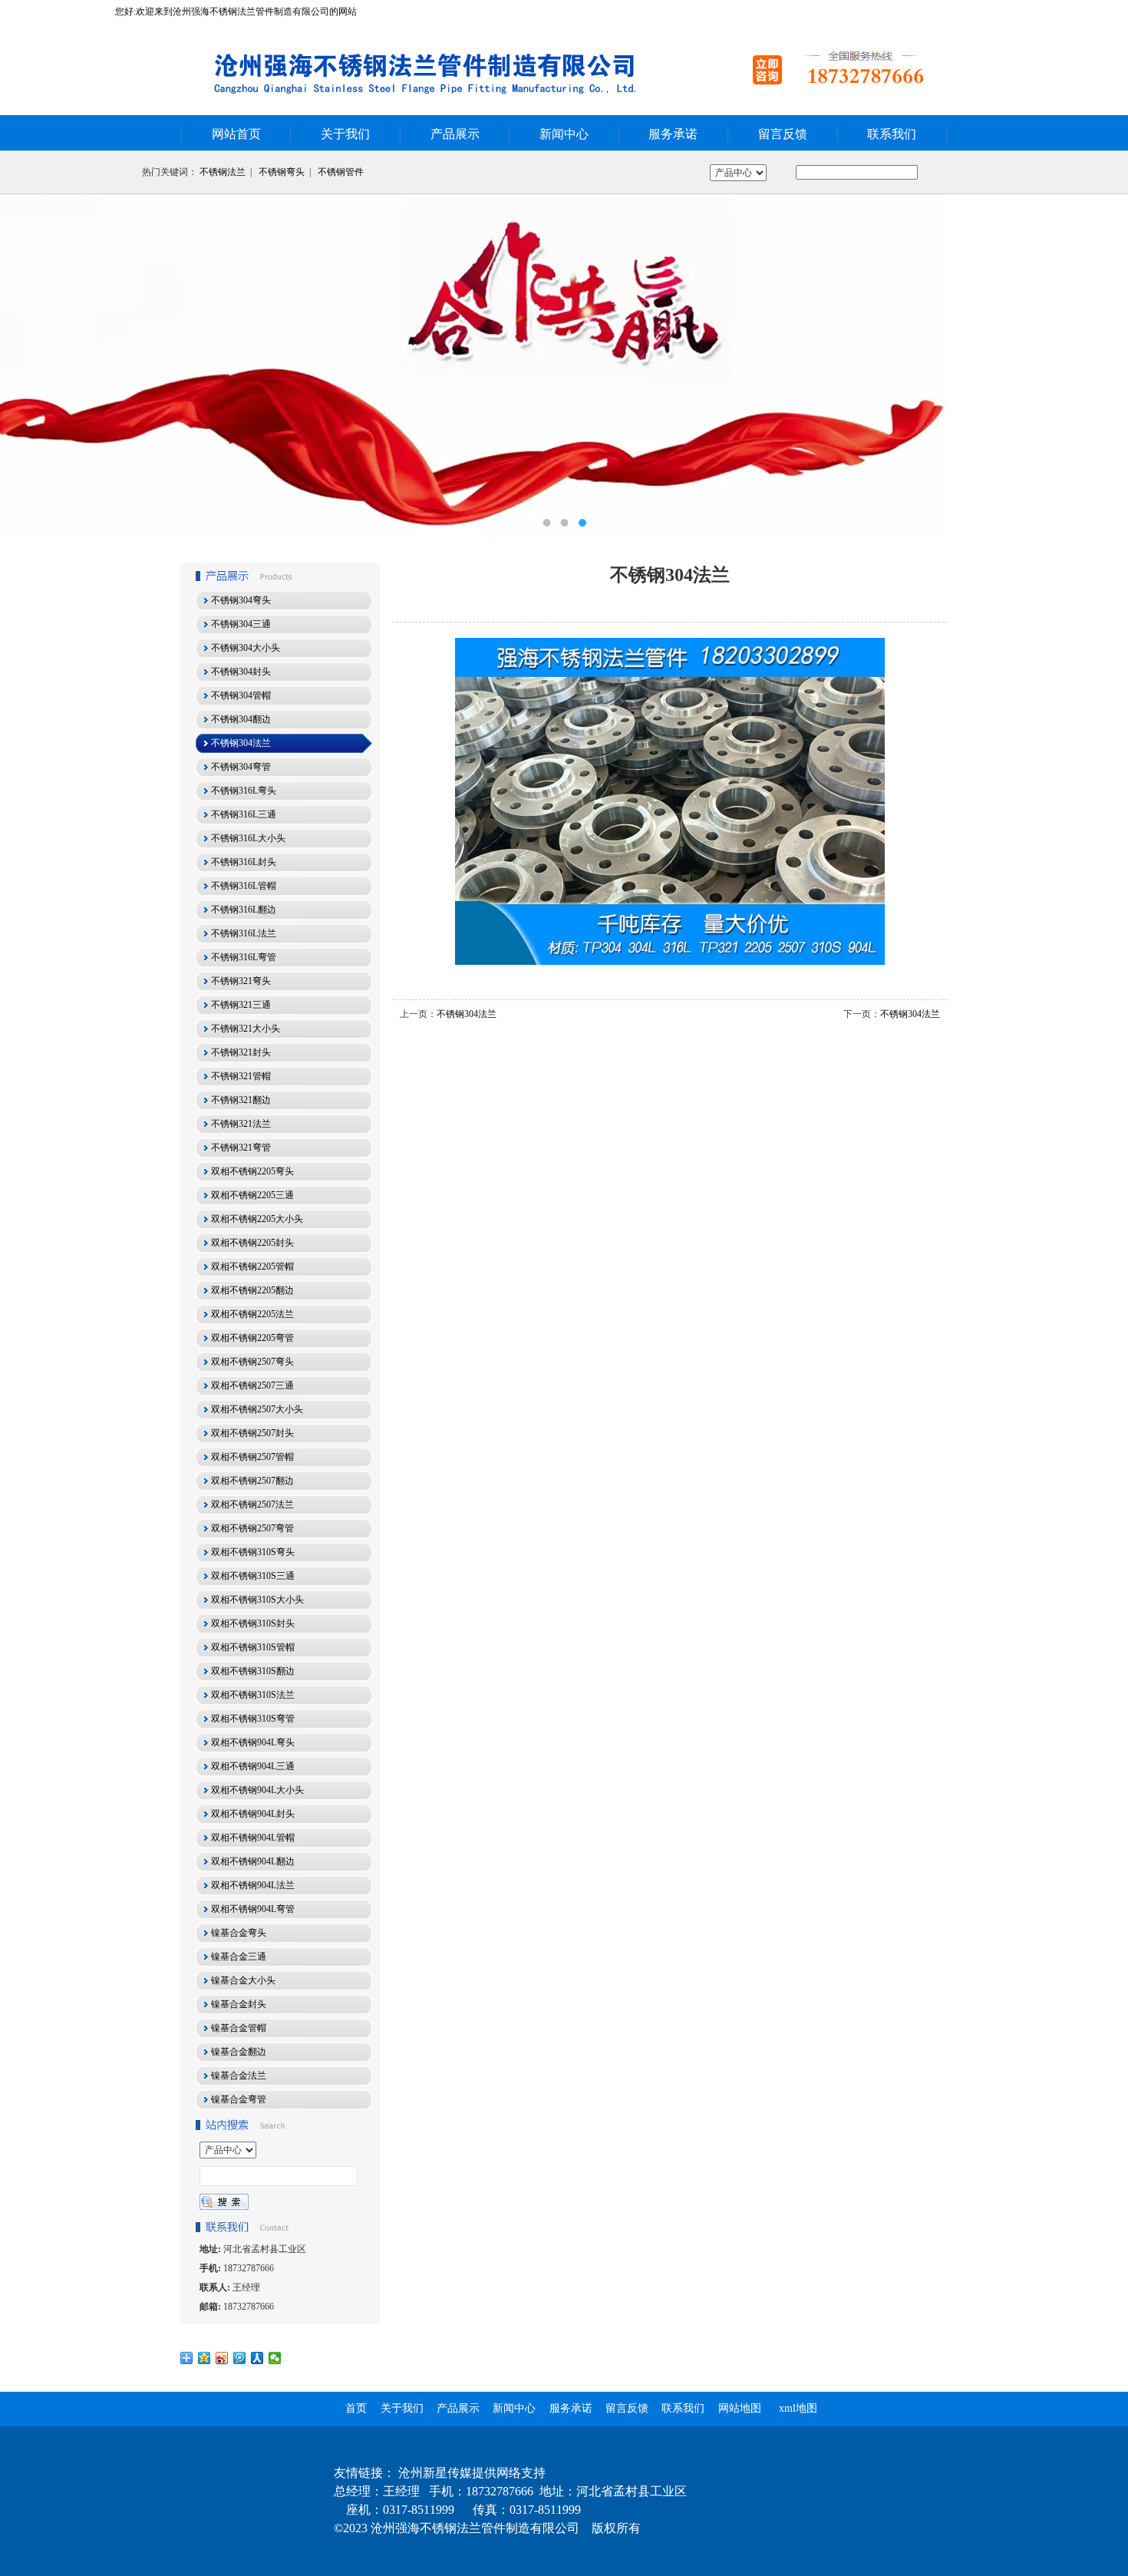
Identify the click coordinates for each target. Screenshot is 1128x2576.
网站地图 (740, 2408)
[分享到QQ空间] (204, 2358)
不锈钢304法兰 (467, 1014)
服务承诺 (673, 134)
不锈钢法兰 (223, 172)
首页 (356, 2408)
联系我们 (892, 134)
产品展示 (455, 134)
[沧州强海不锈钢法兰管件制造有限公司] (564, 367)
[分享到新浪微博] (222, 2358)
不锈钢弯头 (282, 172)
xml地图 (798, 2408)
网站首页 (236, 134)
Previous (27, 367)
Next (1101, 367)
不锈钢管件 (341, 172)
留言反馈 (783, 134)
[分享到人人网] (257, 2358)
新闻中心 (564, 134)
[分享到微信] (275, 2358)
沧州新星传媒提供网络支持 (472, 2473)
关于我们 (345, 134)
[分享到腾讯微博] (240, 2358)
